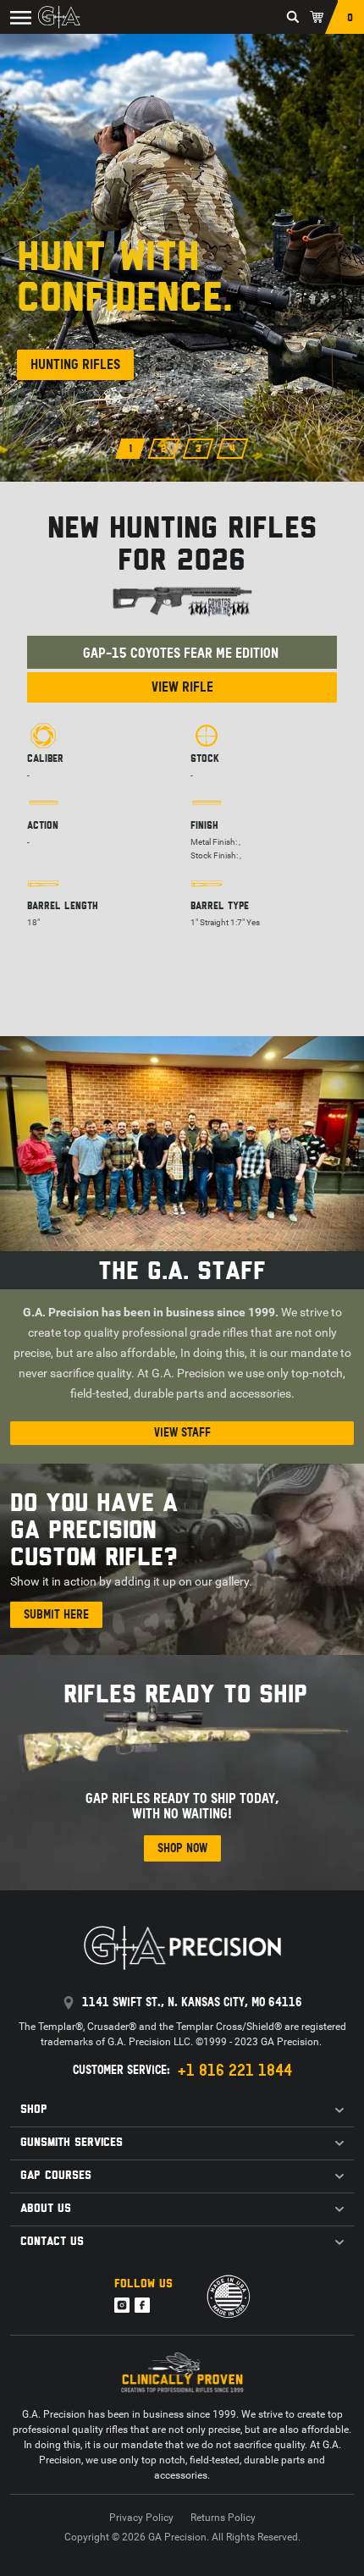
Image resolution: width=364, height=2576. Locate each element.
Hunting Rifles (75, 364)
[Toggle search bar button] (293, 17)
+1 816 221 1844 (234, 2071)
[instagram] (122, 2305)
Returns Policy (223, 2518)
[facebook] (142, 2305)
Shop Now (182, 1848)
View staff (182, 1433)
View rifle (182, 687)
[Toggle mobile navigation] (17, 17)
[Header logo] (59, 17)
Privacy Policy (141, 2518)
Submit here (56, 1615)
